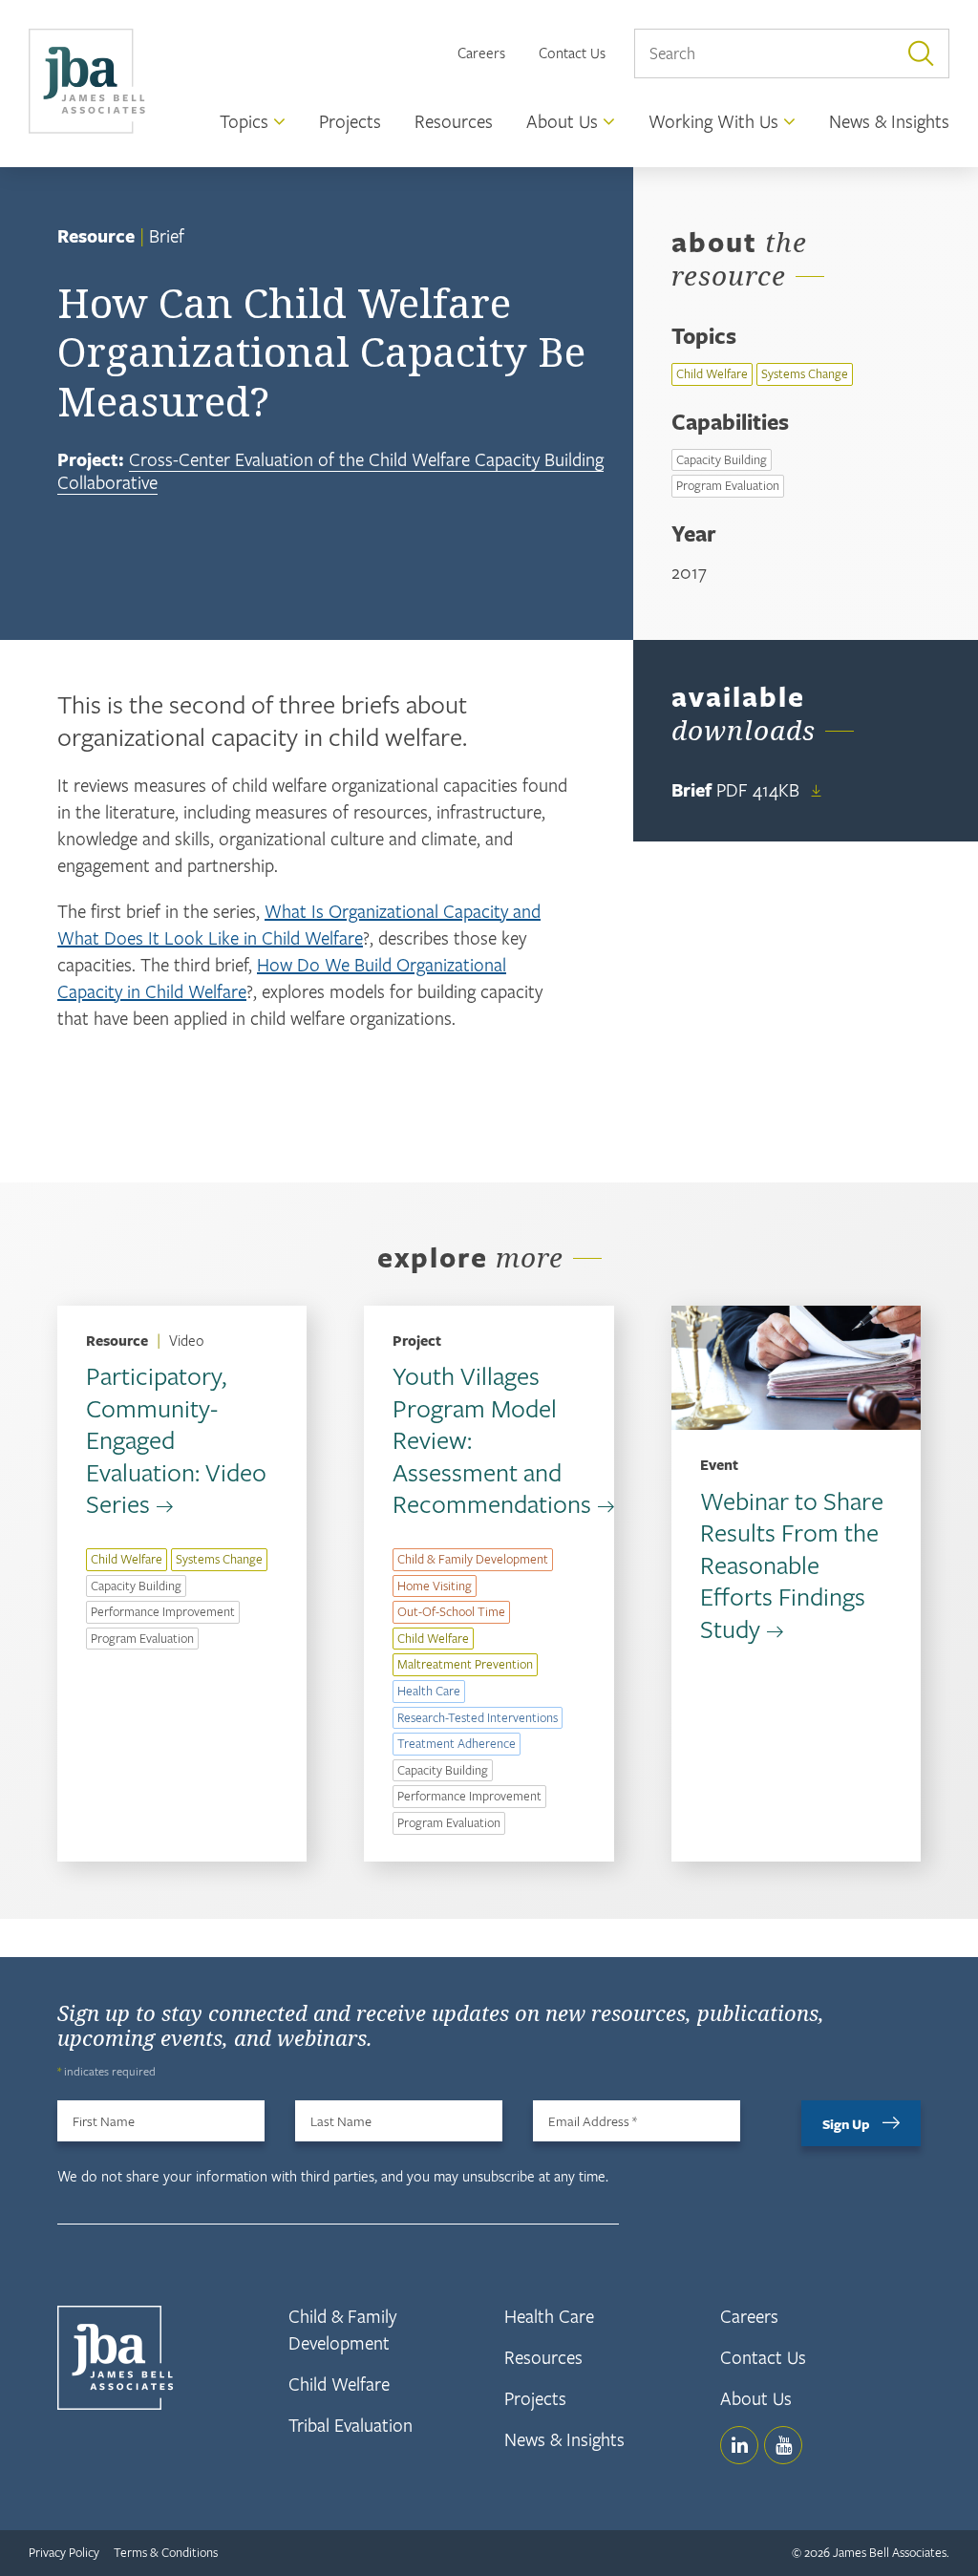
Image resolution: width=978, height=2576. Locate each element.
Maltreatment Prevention (465, 1664)
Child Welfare (712, 373)
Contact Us (572, 53)
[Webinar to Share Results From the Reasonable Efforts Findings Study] (796, 1368)
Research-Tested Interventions (478, 1717)
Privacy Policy (64, 2552)
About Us (756, 2398)
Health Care (429, 1691)
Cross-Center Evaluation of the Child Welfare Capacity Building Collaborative (330, 470)
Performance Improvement (163, 1611)
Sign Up (846, 2124)
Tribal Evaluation (351, 2425)
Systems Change (805, 373)
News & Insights (564, 2439)
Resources (543, 2357)
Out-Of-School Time (451, 1611)
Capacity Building (722, 459)
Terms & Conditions (166, 2552)
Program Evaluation (728, 485)
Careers (481, 53)
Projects (535, 2398)
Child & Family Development (473, 1559)
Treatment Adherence (457, 1743)
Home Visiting (435, 1586)
